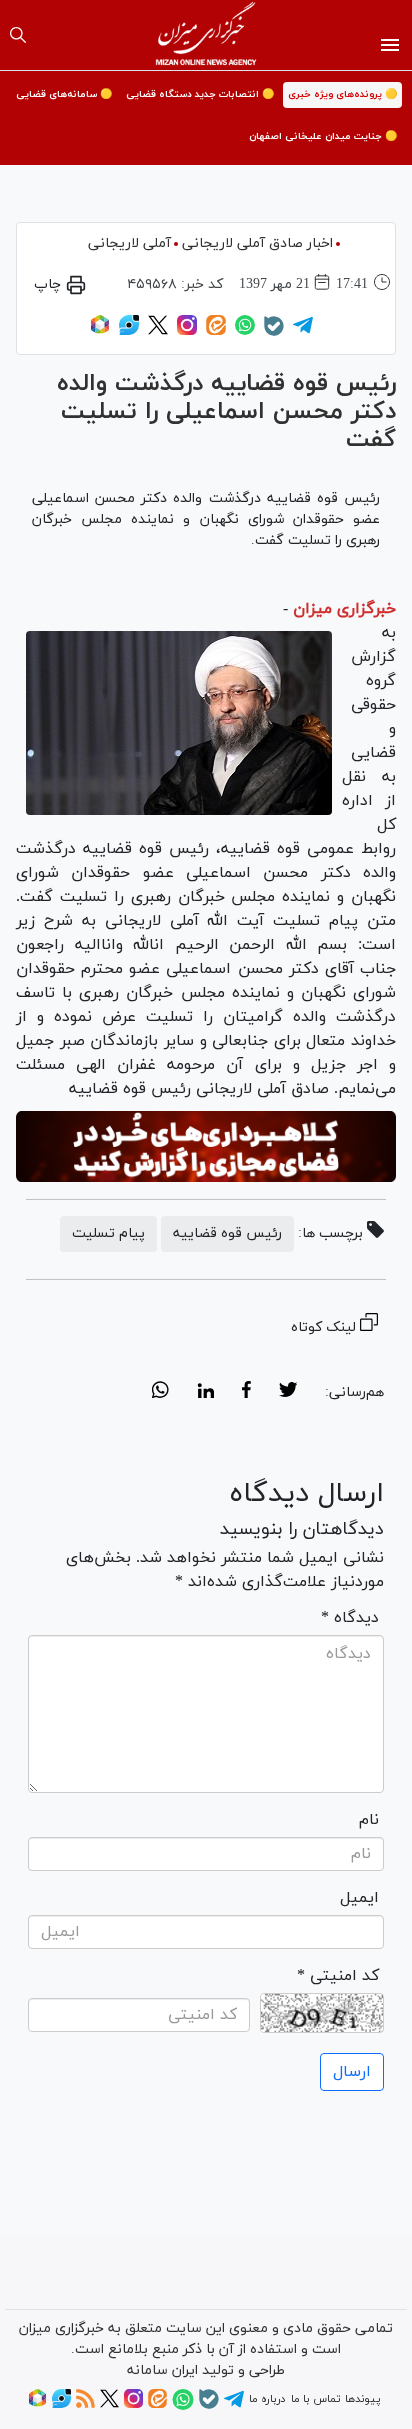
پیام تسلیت (108, 1233)
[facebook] (246, 1393)
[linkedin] (205, 1393)
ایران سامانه (162, 2370)
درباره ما (267, 2399)
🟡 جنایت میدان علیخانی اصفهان (323, 136)
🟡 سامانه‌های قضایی (64, 94)
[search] (18, 35)
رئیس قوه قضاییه (227, 1233)
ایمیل (359, 1898)
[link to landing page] (206, 35)
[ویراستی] (129, 332)
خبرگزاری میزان (344, 609)
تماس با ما (315, 2399)
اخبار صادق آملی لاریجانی (257, 243)
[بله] (274, 333)
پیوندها (362, 2399)
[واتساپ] (245, 332)
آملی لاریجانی (129, 243)
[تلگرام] (303, 332)
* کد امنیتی (338, 1976)
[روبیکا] (100, 332)
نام (369, 1820)
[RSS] (85, 2405)
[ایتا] (216, 332)
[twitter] (288, 1393)
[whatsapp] (160, 1393)
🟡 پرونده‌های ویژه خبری (342, 94)
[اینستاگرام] (187, 332)
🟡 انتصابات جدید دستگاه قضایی (200, 94)
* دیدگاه (350, 1618)
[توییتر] (158, 332)
